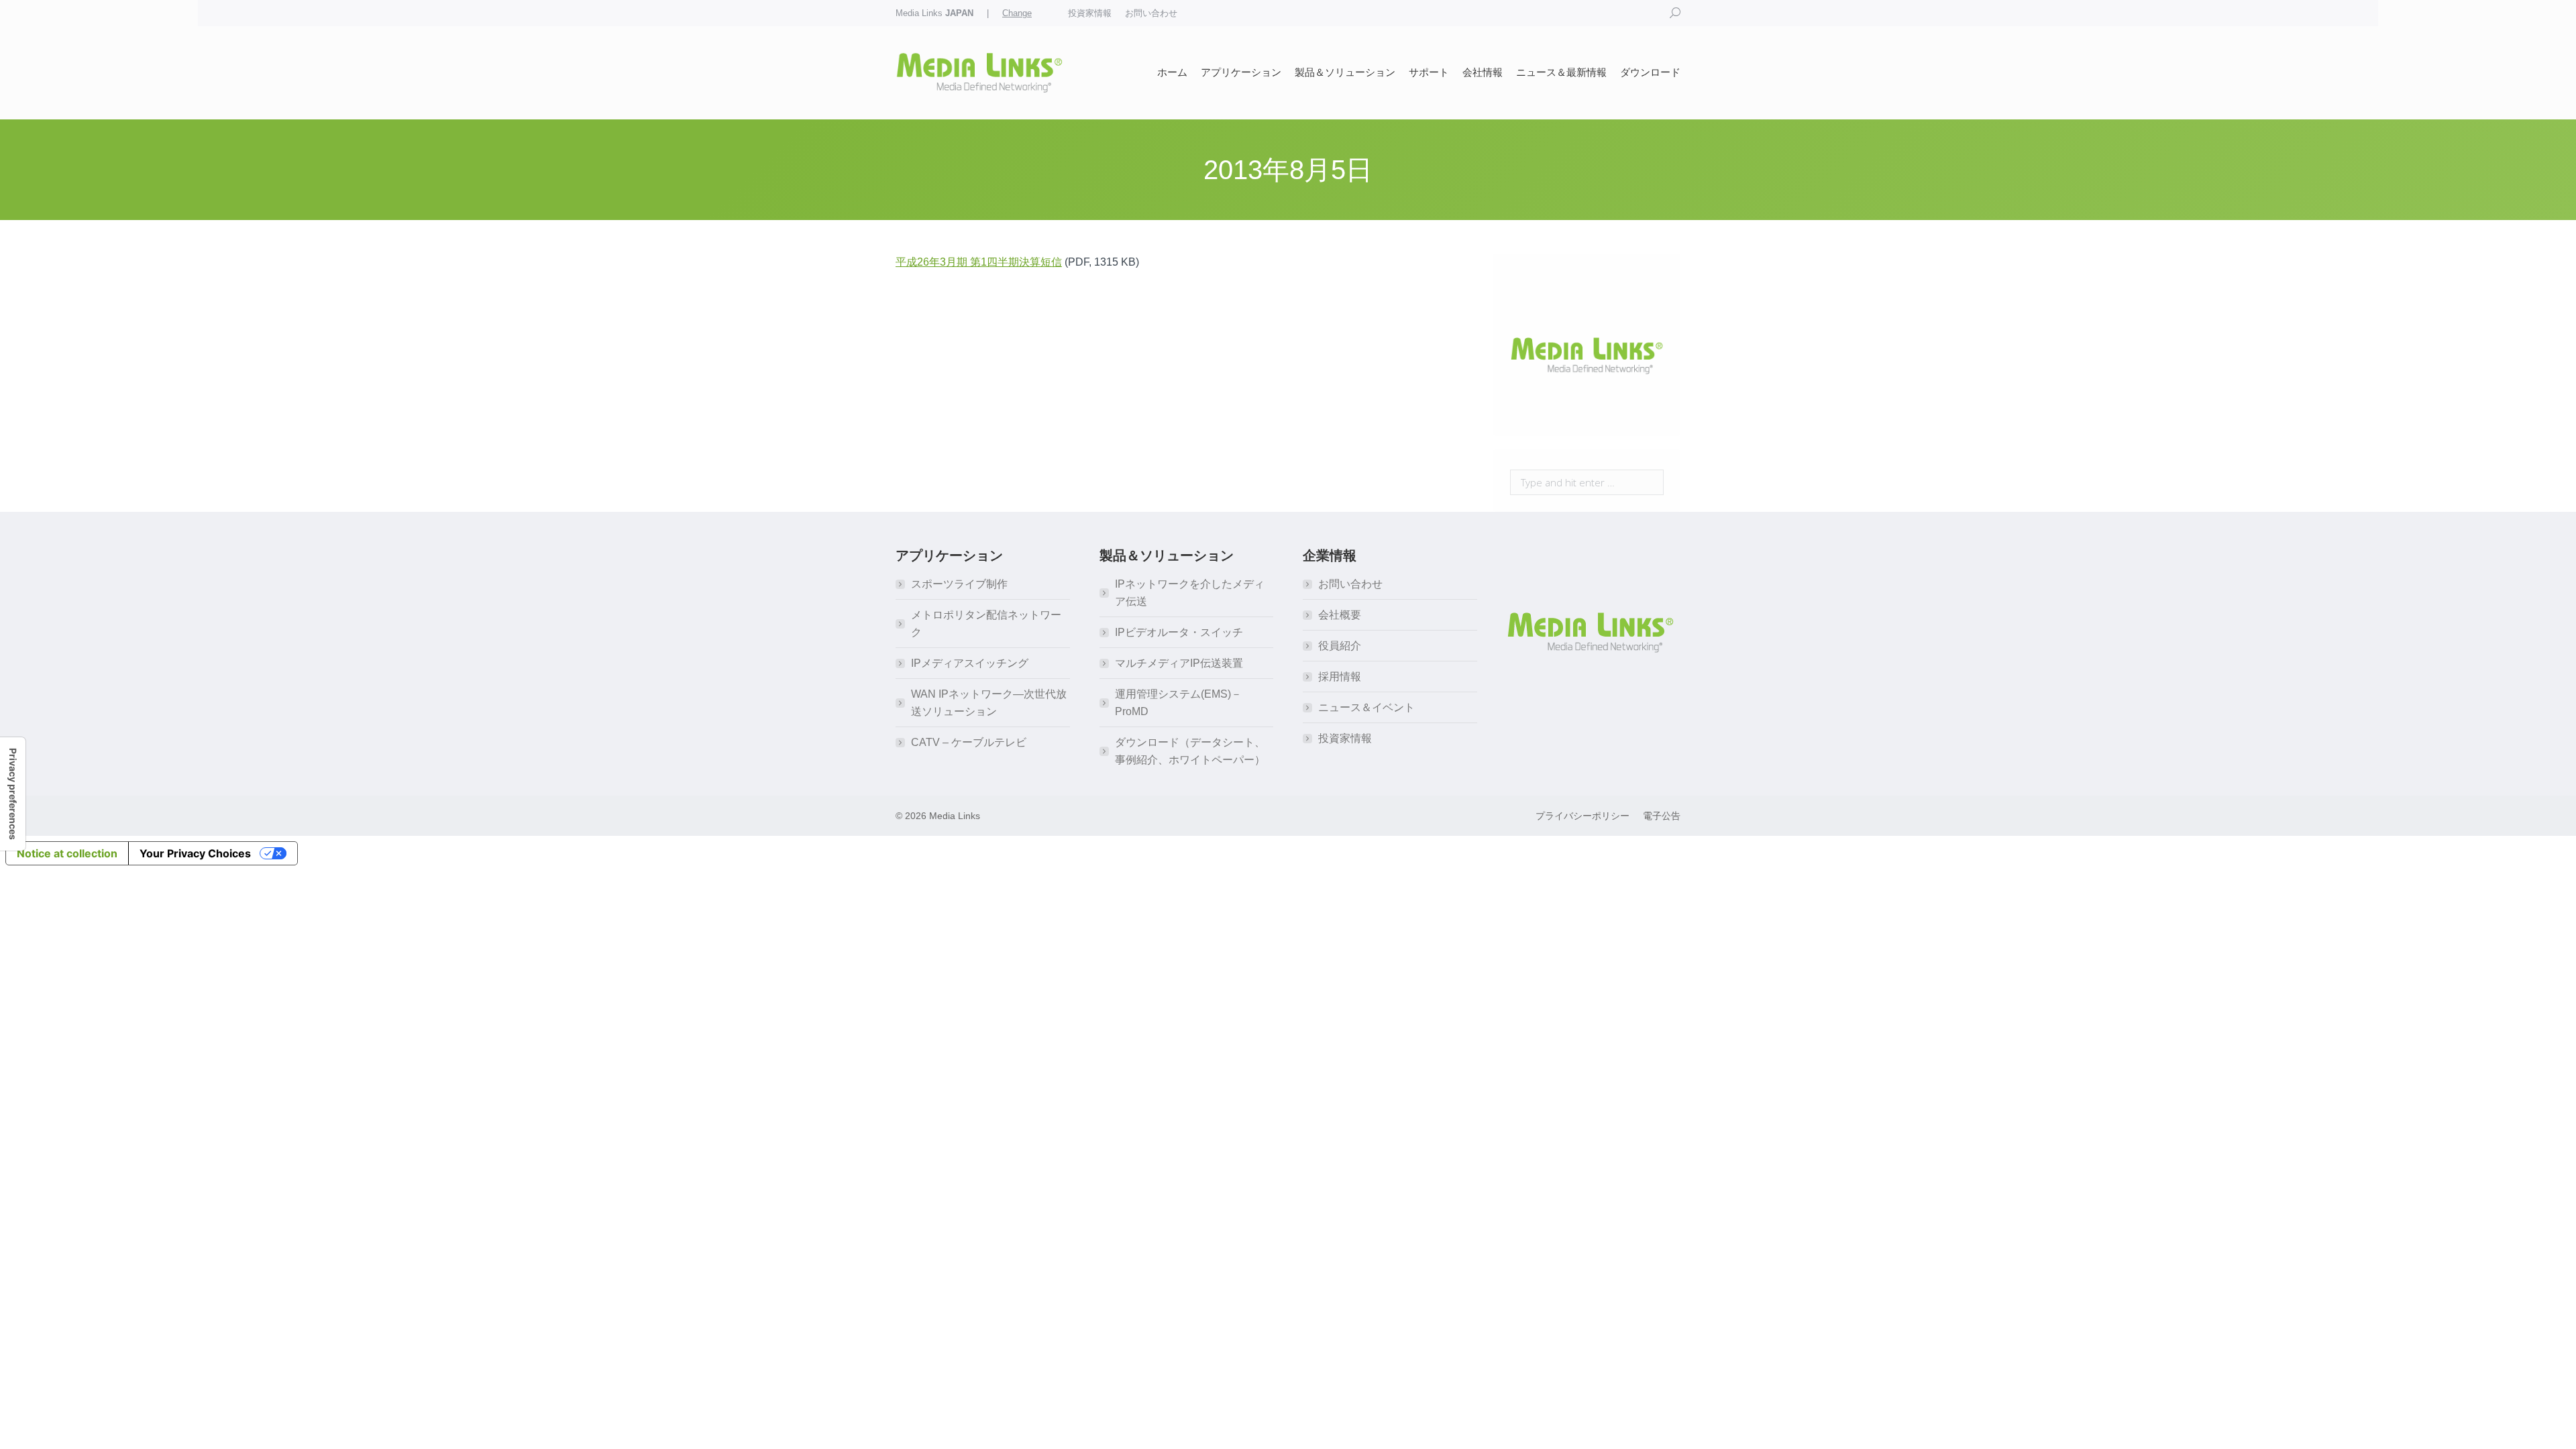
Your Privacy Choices (195, 853)
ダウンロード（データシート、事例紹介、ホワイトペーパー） (1190, 751)
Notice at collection (67, 853)
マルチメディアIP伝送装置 (1179, 663)
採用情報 (1340, 677)
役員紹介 (1340, 646)
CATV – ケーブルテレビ (969, 742)
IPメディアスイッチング (970, 663)
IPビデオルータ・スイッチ (1179, 632)
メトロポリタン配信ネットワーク (986, 624)
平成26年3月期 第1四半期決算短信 (979, 262)
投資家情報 (1345, 738)
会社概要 (1340, 615)
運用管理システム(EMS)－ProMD (1178, 703)
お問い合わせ (1350, 584)
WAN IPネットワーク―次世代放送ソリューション (989, 703)
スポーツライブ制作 (959, 584)
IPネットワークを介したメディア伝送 (1190, 593)
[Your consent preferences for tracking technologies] (13, 794)
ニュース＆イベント (1366, 707)
